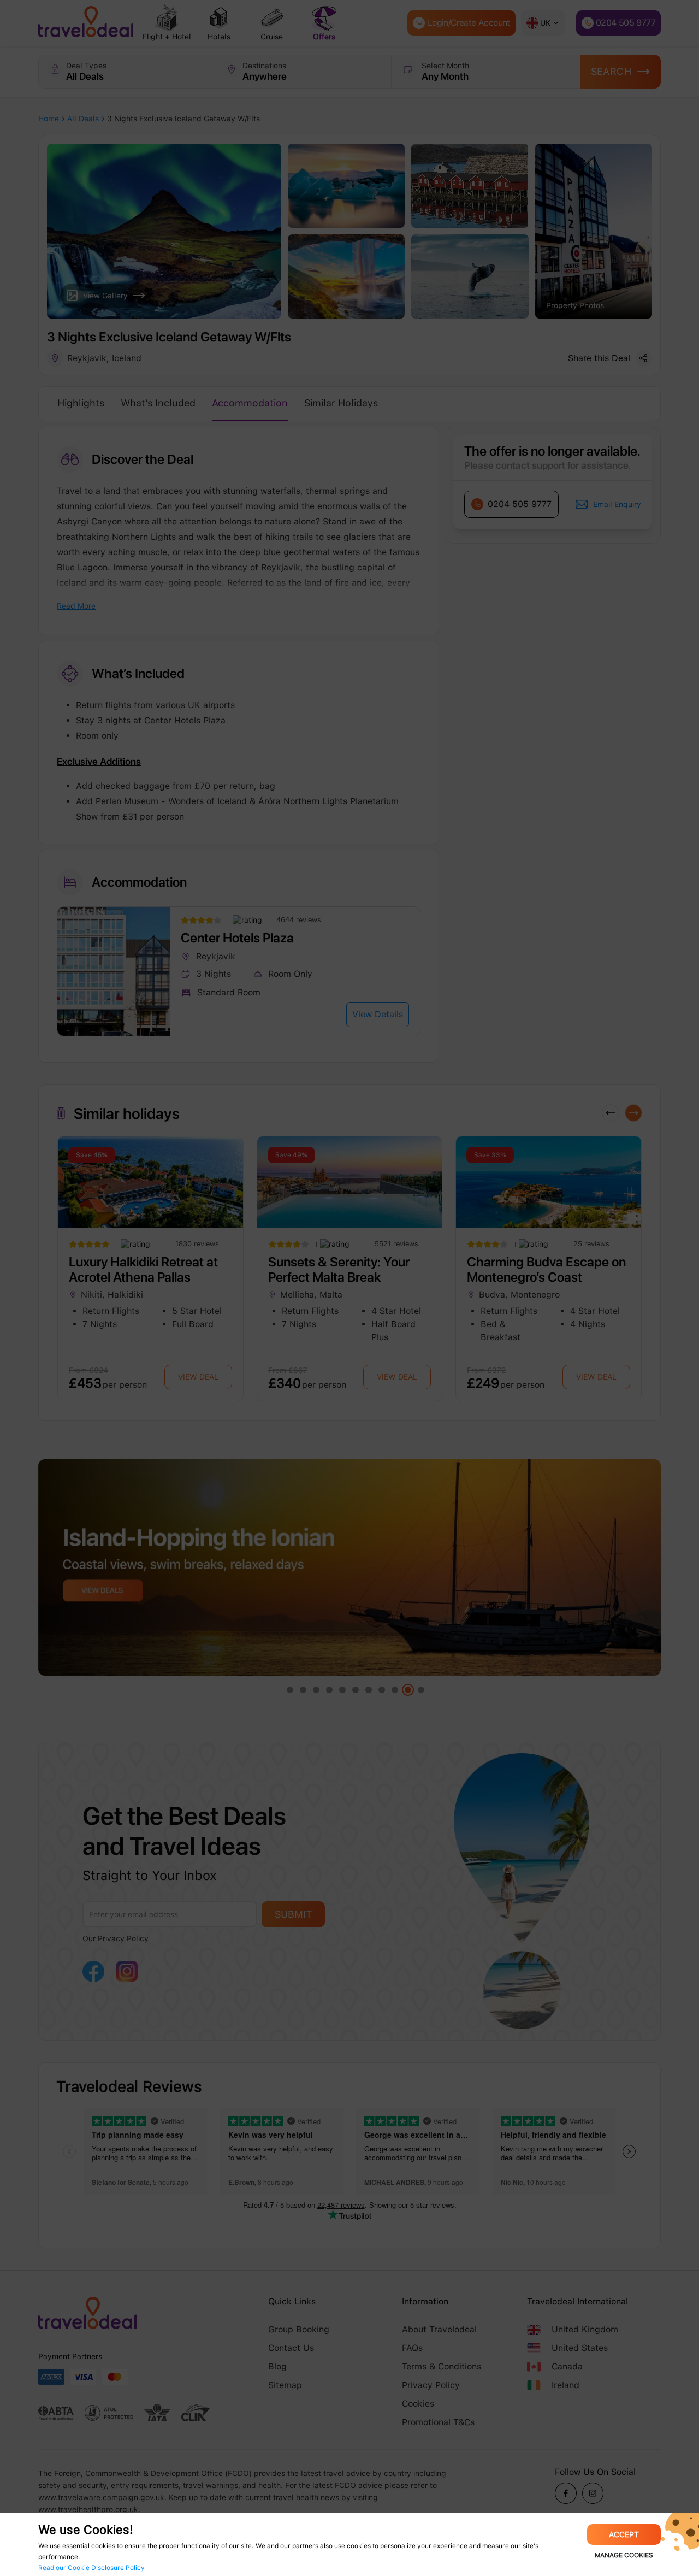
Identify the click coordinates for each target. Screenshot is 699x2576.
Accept (624, 2534)
